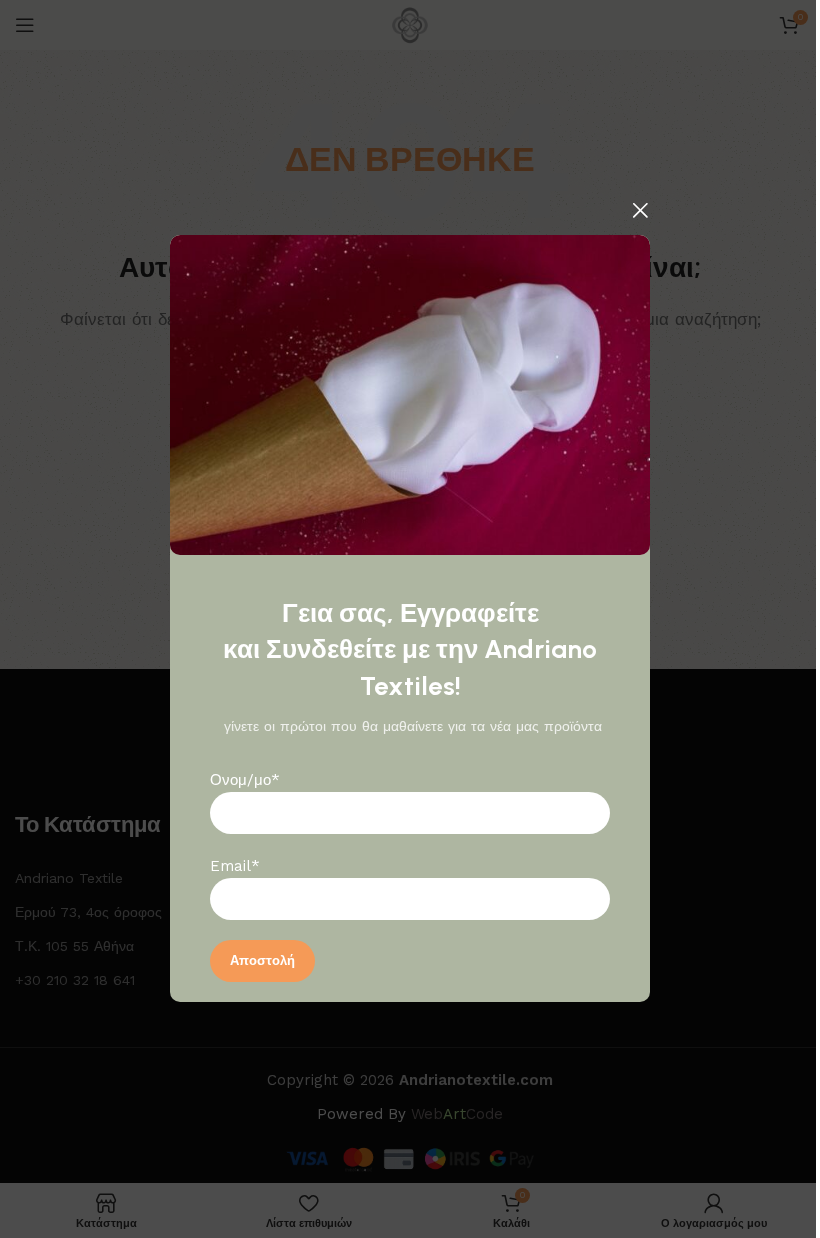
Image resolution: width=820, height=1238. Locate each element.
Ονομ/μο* (245, 781)
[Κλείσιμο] (640, 210)
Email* (235, 867)
